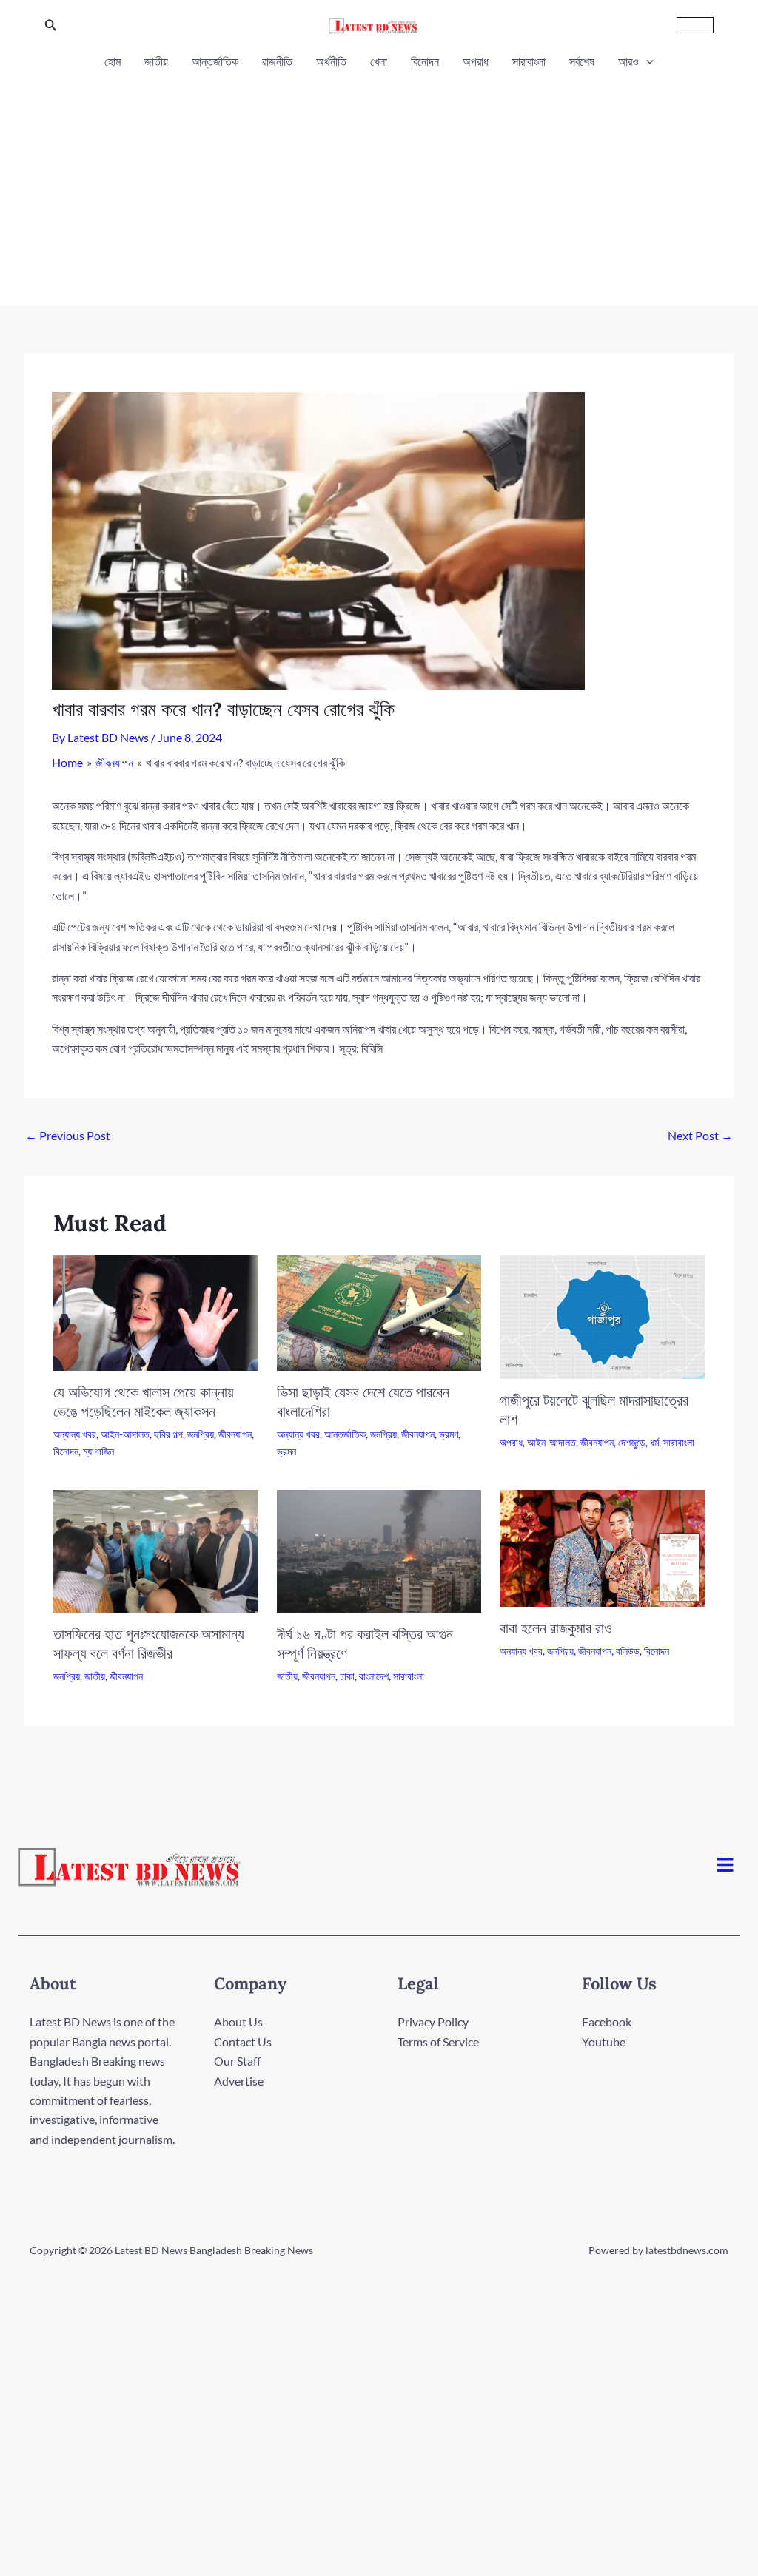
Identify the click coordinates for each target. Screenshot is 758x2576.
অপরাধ (476, 61)
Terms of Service (438, 2041)
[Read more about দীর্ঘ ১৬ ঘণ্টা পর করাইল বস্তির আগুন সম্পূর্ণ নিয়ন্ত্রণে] (379, 1550)
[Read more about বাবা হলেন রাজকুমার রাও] (602, 1547)
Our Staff (237, 2061)
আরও (628, 61)
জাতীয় (156, 61)
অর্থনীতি (331, 61)
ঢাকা (347, 1676)
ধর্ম (654, 1442)
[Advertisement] (379, 183)
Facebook (607, 2022)
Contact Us (243, 2041)
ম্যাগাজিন (98, 1451)
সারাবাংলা (529, 61)
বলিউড (628, 1651)
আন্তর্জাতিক (215, 61)
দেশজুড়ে (632, 1442)
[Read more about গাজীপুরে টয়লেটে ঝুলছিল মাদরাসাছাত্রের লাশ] (602, 1316)
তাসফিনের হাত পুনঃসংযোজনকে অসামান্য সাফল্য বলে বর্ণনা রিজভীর (149, 1643)
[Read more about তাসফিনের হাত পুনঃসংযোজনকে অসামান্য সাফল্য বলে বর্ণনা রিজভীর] (156, 1550)
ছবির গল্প (168, 1434)
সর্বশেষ (582, 61)
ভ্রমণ (449, 1434)
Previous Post (68, 1135)
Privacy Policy (433, 2022)
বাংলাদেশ (374, 1676)
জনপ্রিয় (201, 1434)
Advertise (239, 2081)
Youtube (604, 2041)
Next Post (700, 1135)
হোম (113, 61)
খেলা (379, 61)
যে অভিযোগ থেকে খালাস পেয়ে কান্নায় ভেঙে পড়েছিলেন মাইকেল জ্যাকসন (144, 1402)
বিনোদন (425, 61)
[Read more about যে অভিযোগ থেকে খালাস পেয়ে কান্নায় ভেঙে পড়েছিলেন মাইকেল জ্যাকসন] (156, 1311)
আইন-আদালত (125, 1434)
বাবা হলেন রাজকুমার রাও (556, 1628)
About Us (238, 2022)
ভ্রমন (286, 1451)
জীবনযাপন (235, 1434)
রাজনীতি (277, 61)
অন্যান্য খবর (75, 1434)
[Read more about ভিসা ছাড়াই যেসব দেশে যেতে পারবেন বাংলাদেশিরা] (379, 1311)
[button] (51, 26)
